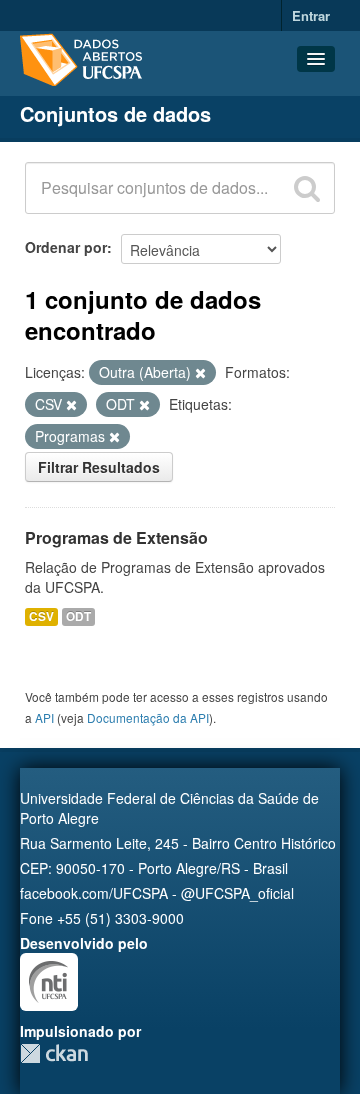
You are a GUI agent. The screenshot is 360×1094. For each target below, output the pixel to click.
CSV (41, 616)
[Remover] (200, 373)
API (44, 717)
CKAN (54, 1053)
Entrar (311, 15)
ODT (78, 616)
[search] (307, 188)
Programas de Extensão (116, 537)
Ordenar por (66, 247)
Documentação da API (148, 717)
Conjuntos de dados (115, 113)
